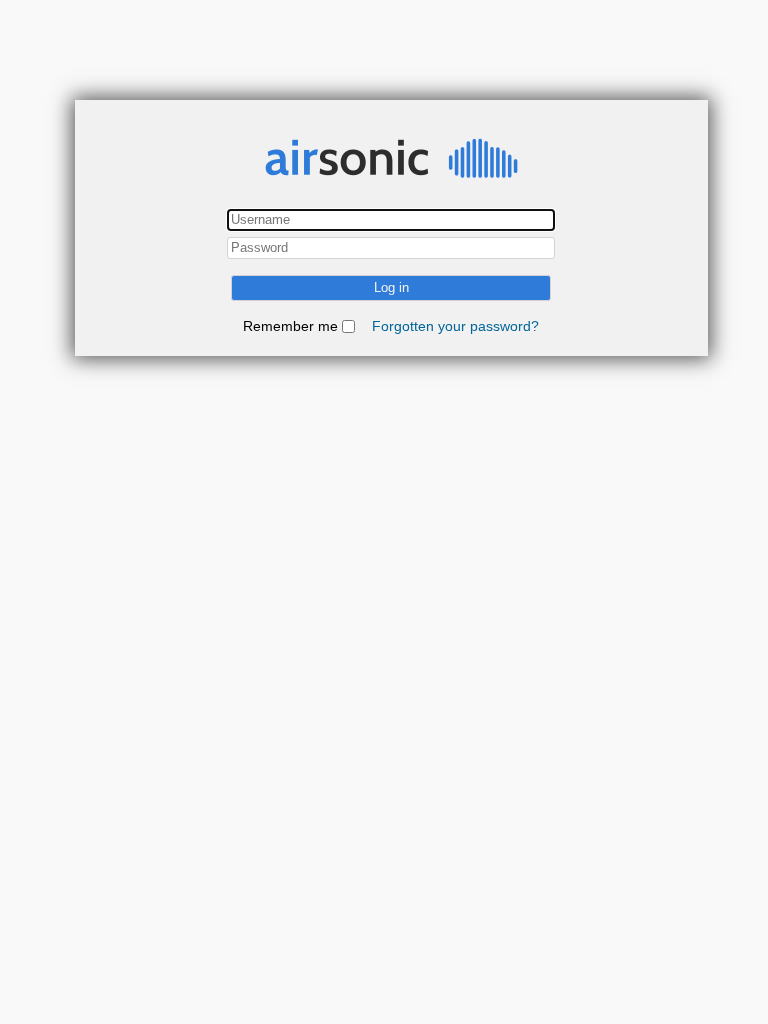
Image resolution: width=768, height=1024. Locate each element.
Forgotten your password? (455, 326)
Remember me (290, 326)
